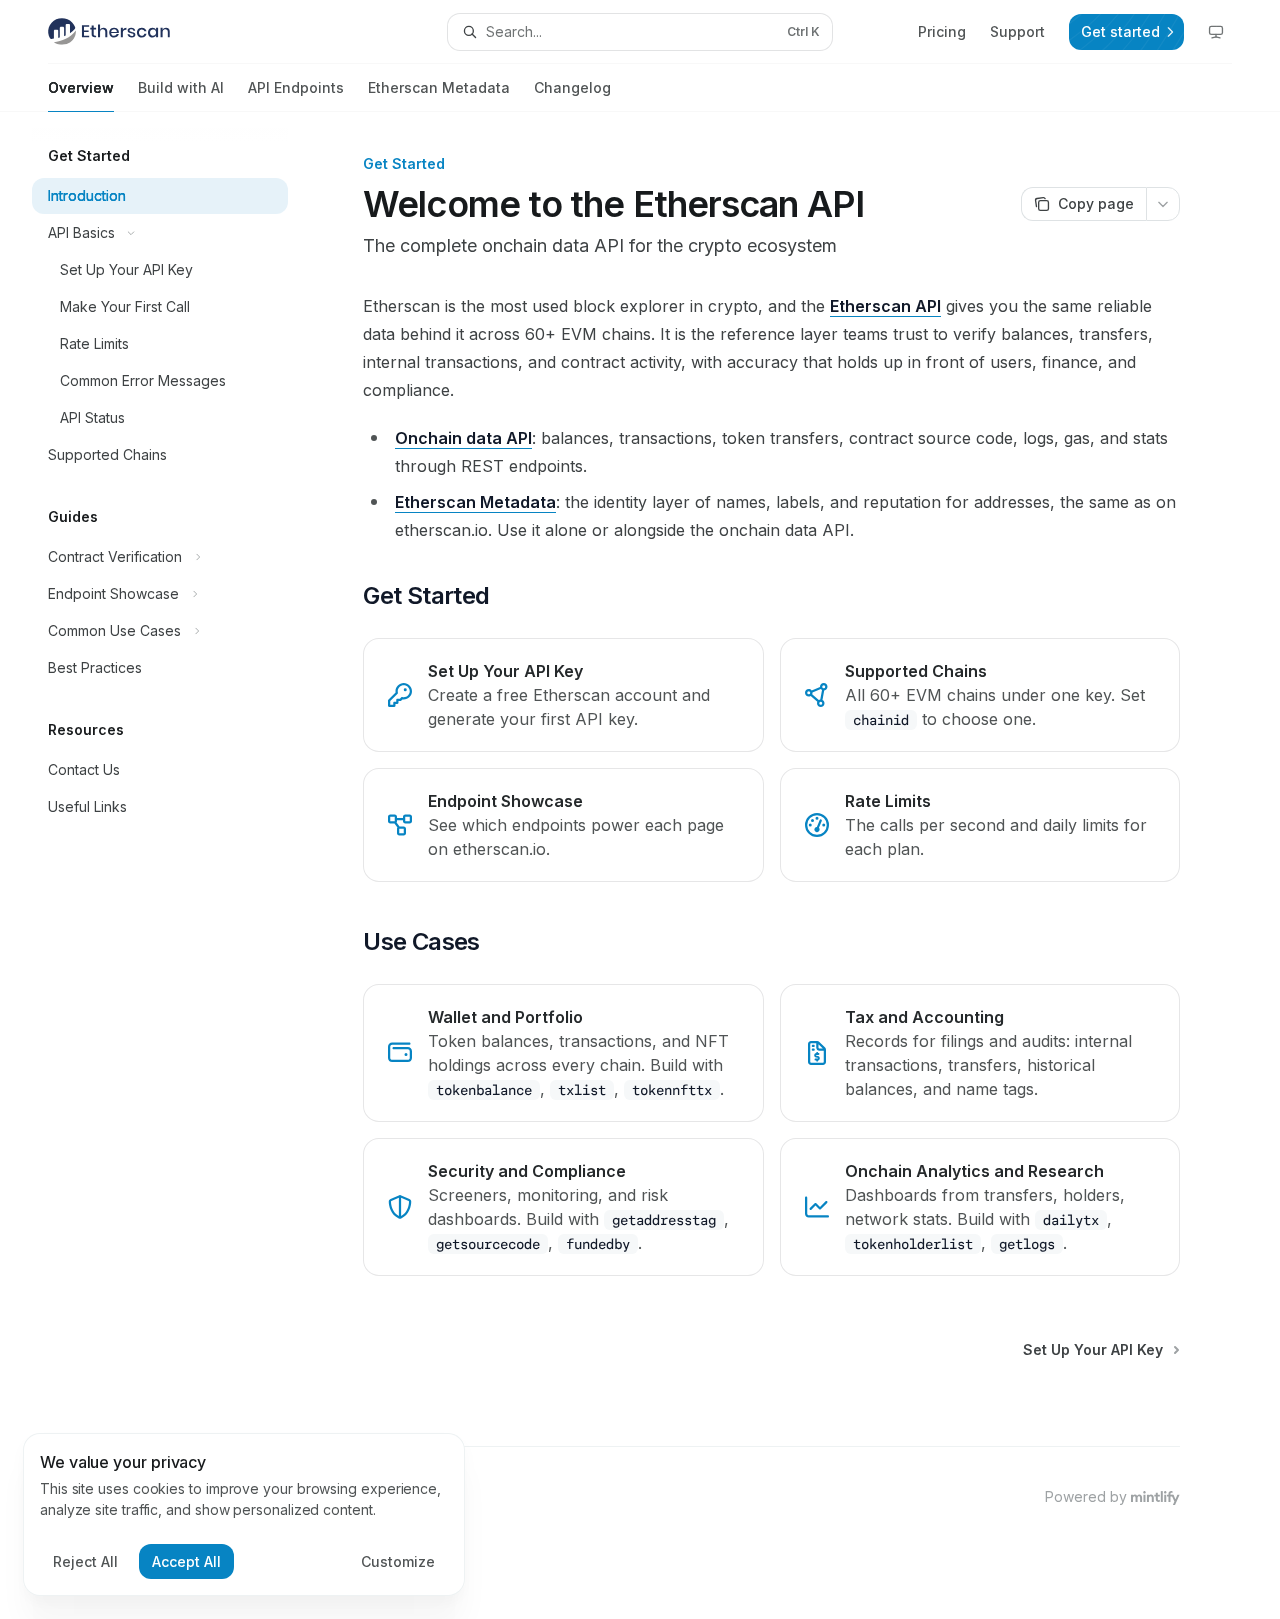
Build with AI (181, 87)
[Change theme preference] (1216, 32)
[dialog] (244, 1515)
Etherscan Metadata (439, 87)
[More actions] (1163, 204)
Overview (81, 87)
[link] (563, 695)
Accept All (186, 1561)
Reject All (85, 1561)
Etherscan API (885, 306)
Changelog (572, 87)
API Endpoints (296, 87)
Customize (398, 1561)
